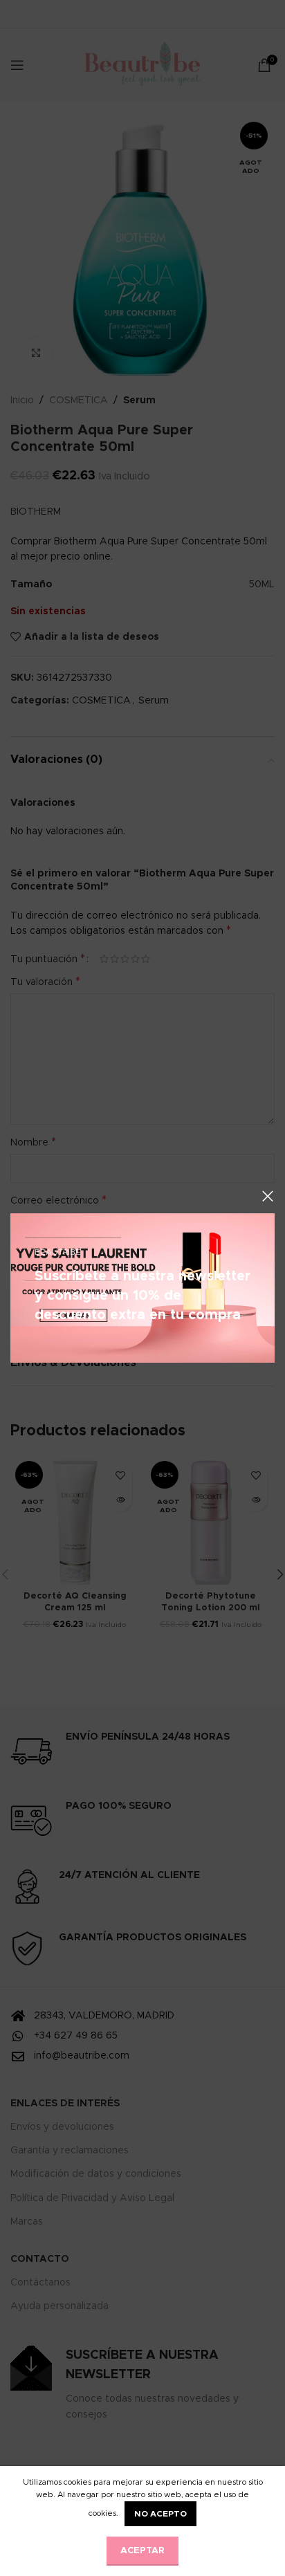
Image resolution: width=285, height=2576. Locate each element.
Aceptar (142, 2551)
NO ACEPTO (160, 2514)
